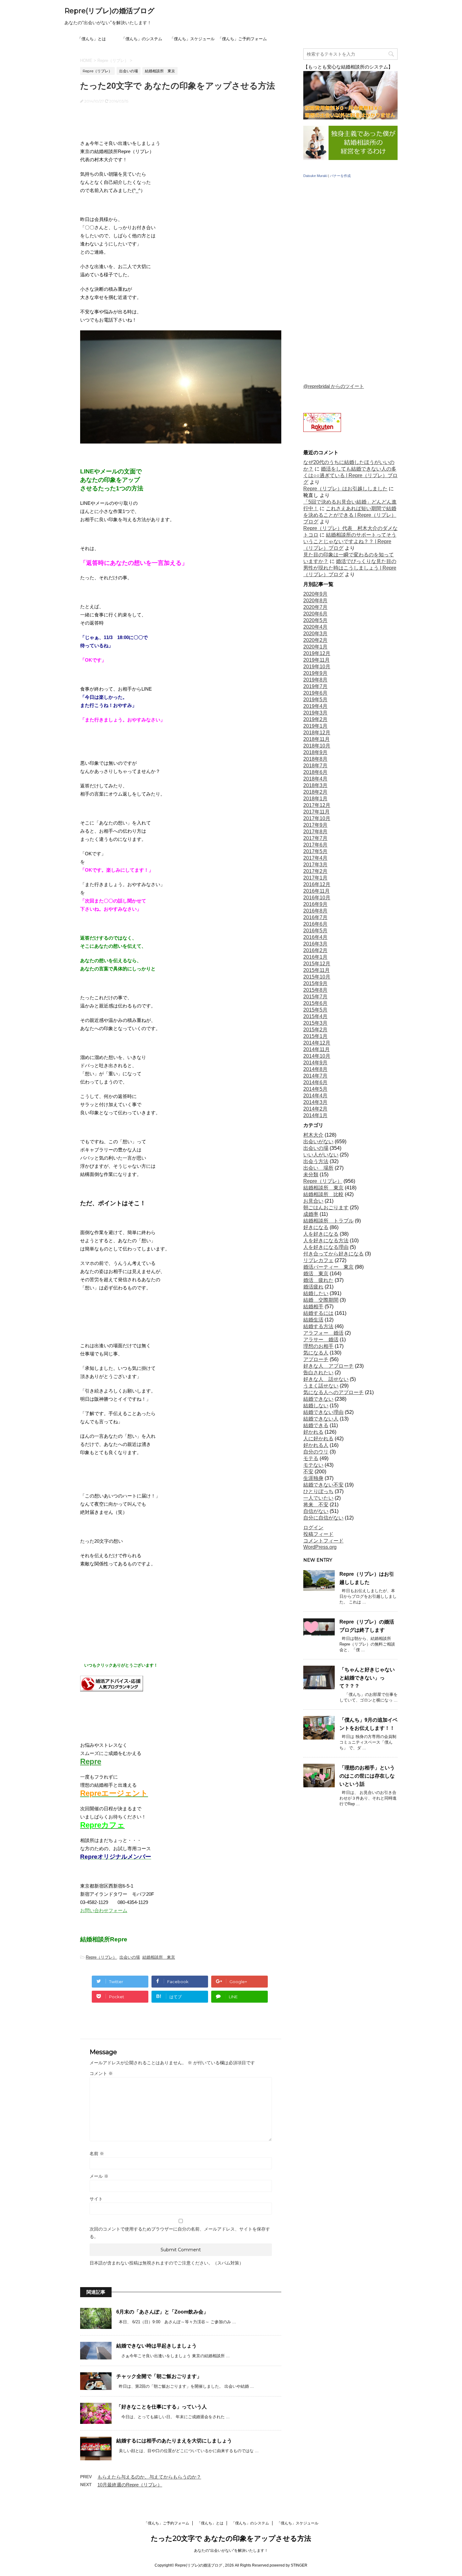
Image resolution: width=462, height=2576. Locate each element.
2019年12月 (317, 653)
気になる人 (316, 1353)
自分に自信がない (323, 1518)
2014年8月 (315, 1069)
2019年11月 (316, 660)
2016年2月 (315, 950)
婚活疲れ (313, 1287)
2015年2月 (315, 1030)
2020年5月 (315, 620)
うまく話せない (321, 1386)
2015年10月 (317, 977)
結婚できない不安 (323, 1485)
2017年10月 (317, 818)
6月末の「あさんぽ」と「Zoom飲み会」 (162, 2312)
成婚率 (311, 1214)
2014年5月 (315, 1089)
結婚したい (316, 1293)
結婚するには (318, 1313)
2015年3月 (315, 1023)
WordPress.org (320, 1547)
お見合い (313, 1201)
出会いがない (318, 1142)
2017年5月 (315, 851)
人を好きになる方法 (326, 1241)
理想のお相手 (318, 1346)
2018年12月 (317, 733)
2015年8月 (315, 990)
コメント (101, 2073)
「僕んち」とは (92, 39)
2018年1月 (315, 799)
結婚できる (316, 1425)
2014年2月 (315, 1109)
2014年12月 (317, 1043)
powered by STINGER (289, 2565)
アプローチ (316, 1359)
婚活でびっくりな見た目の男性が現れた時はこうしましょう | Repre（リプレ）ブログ (350, 568)
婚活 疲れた (318, 1280)
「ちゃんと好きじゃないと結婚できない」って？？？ (367, 1678)
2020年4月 (315, 627)
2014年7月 (315, 1076)
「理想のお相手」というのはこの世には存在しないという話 (367, 1776)
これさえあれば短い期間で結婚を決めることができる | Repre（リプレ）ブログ (350, 515)
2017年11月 (316, 812)
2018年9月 (315, 752)
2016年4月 (315, 937)
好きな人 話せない (326, 1379)
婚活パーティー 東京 (328, 1267)
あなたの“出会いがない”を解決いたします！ (231, 2551)
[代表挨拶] (350, 159)
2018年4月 (315, 779)
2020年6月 (315, 614)
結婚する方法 (318, 1326)
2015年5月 (315, 1010)
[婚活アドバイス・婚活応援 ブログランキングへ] (112, 1687)
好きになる (316, 1227)
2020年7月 (315, 607)
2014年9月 (315, 1063)
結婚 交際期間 (321, 1300)
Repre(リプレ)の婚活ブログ (110, 11)
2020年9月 (315, 594)
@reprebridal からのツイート (334, 386)
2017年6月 (315, 845)
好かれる (313, 1432)
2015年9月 (315, 983)
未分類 (311, 1175)
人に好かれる (318, 1439)
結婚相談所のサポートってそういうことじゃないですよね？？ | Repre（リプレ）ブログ (350, 541)
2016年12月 (317, 884)
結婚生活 (313, 1320)
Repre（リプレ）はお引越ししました (345, 489)
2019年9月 (315, 673)
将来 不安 (316, 1505)
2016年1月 (315, 957)
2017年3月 (315, 865)
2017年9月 (315, 825)
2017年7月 (315, 838)
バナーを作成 (340, 176)
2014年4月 (315, 1096)
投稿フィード (318, 1534)
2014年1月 (315, 1115)
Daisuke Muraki (315, 176)
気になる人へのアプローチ (333, 1392)
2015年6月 (315, 1003)
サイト (96, 2199)
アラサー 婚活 (321, 1340)
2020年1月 (315, 647)
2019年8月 (315, 680)
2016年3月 (315, 944)
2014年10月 (317, 1056)
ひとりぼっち (318, 1491)
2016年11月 (316, 891)
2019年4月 (315, 706)
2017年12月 (317, 805)
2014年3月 (315, 1102)
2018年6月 (315, 772)
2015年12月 (317, 964)
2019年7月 (315, 686)
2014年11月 (316, 1049)
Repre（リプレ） (101, 1957)
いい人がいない (321, 1155)
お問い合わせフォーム (104, 1910)
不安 (308, 1472)
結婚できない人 (321, 1419)
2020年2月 (315, 640)
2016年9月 (315, 904)
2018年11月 (316, 739)
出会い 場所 (318, 1168)
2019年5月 (315, 700)
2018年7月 (315, 766)
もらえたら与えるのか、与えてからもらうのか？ (149, 2477)
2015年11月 (316, 970)
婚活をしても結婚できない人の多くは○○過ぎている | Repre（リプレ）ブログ (350, 475)
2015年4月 (315, 1016)
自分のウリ (316, 1452)
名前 (97, 2154)
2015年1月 (315, 1036)
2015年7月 (315, 997)
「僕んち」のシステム (142, 39)
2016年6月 (315, 924)
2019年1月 (315, 726)
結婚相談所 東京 (159, 1957)
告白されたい (318, 1373)
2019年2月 (315, 719)
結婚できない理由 (323, 1412)
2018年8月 (315, 759)
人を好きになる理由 (326, 1247)
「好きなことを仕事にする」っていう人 (162, 2407)
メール (99, 2176)
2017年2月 (315, 871)
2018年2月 (315, 792)
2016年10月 (317, 898)
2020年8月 (315, 601)
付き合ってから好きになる (333, 1254)
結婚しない (316, 1406)
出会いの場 (130, 1957)
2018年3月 (315, 785)
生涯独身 (313, 1478)
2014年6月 (315, 1082)
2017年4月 (315, 858)
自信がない (316, 1511)
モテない (313, 1465)
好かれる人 (316, 1445)
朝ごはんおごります (326, 1208)
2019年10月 (317, 667)
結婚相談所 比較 (323, 1194)
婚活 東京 (316, 1274)
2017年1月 (315, 878)
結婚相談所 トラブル (328, 1221)
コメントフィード (323, 1541)
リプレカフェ (318, 1260)
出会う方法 (316, 1161)
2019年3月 (315, 713)
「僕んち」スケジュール (192, 39)
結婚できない (318, 1399)
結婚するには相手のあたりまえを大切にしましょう (174, 2441)
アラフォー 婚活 (323, 1333)
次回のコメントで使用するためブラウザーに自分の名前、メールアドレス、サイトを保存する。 (180, 2233)
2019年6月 (315, 693)
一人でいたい (318, 1498)
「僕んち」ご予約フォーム (242, 39)
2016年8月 (315, 911)
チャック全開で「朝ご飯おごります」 (159, 2376)
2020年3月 (315, 634)
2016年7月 (315, 917)
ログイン (313, 1528)
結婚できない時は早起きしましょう (157, 2346)
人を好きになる (321, 1234)
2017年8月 (315, 832)
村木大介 (313, 1135)
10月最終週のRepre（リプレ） (130, 2485)
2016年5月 (315, 931)
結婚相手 (313, 1307)
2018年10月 (317, 746)
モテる (311, 1458)
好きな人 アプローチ (328, 1366)
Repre (91, 1761)
